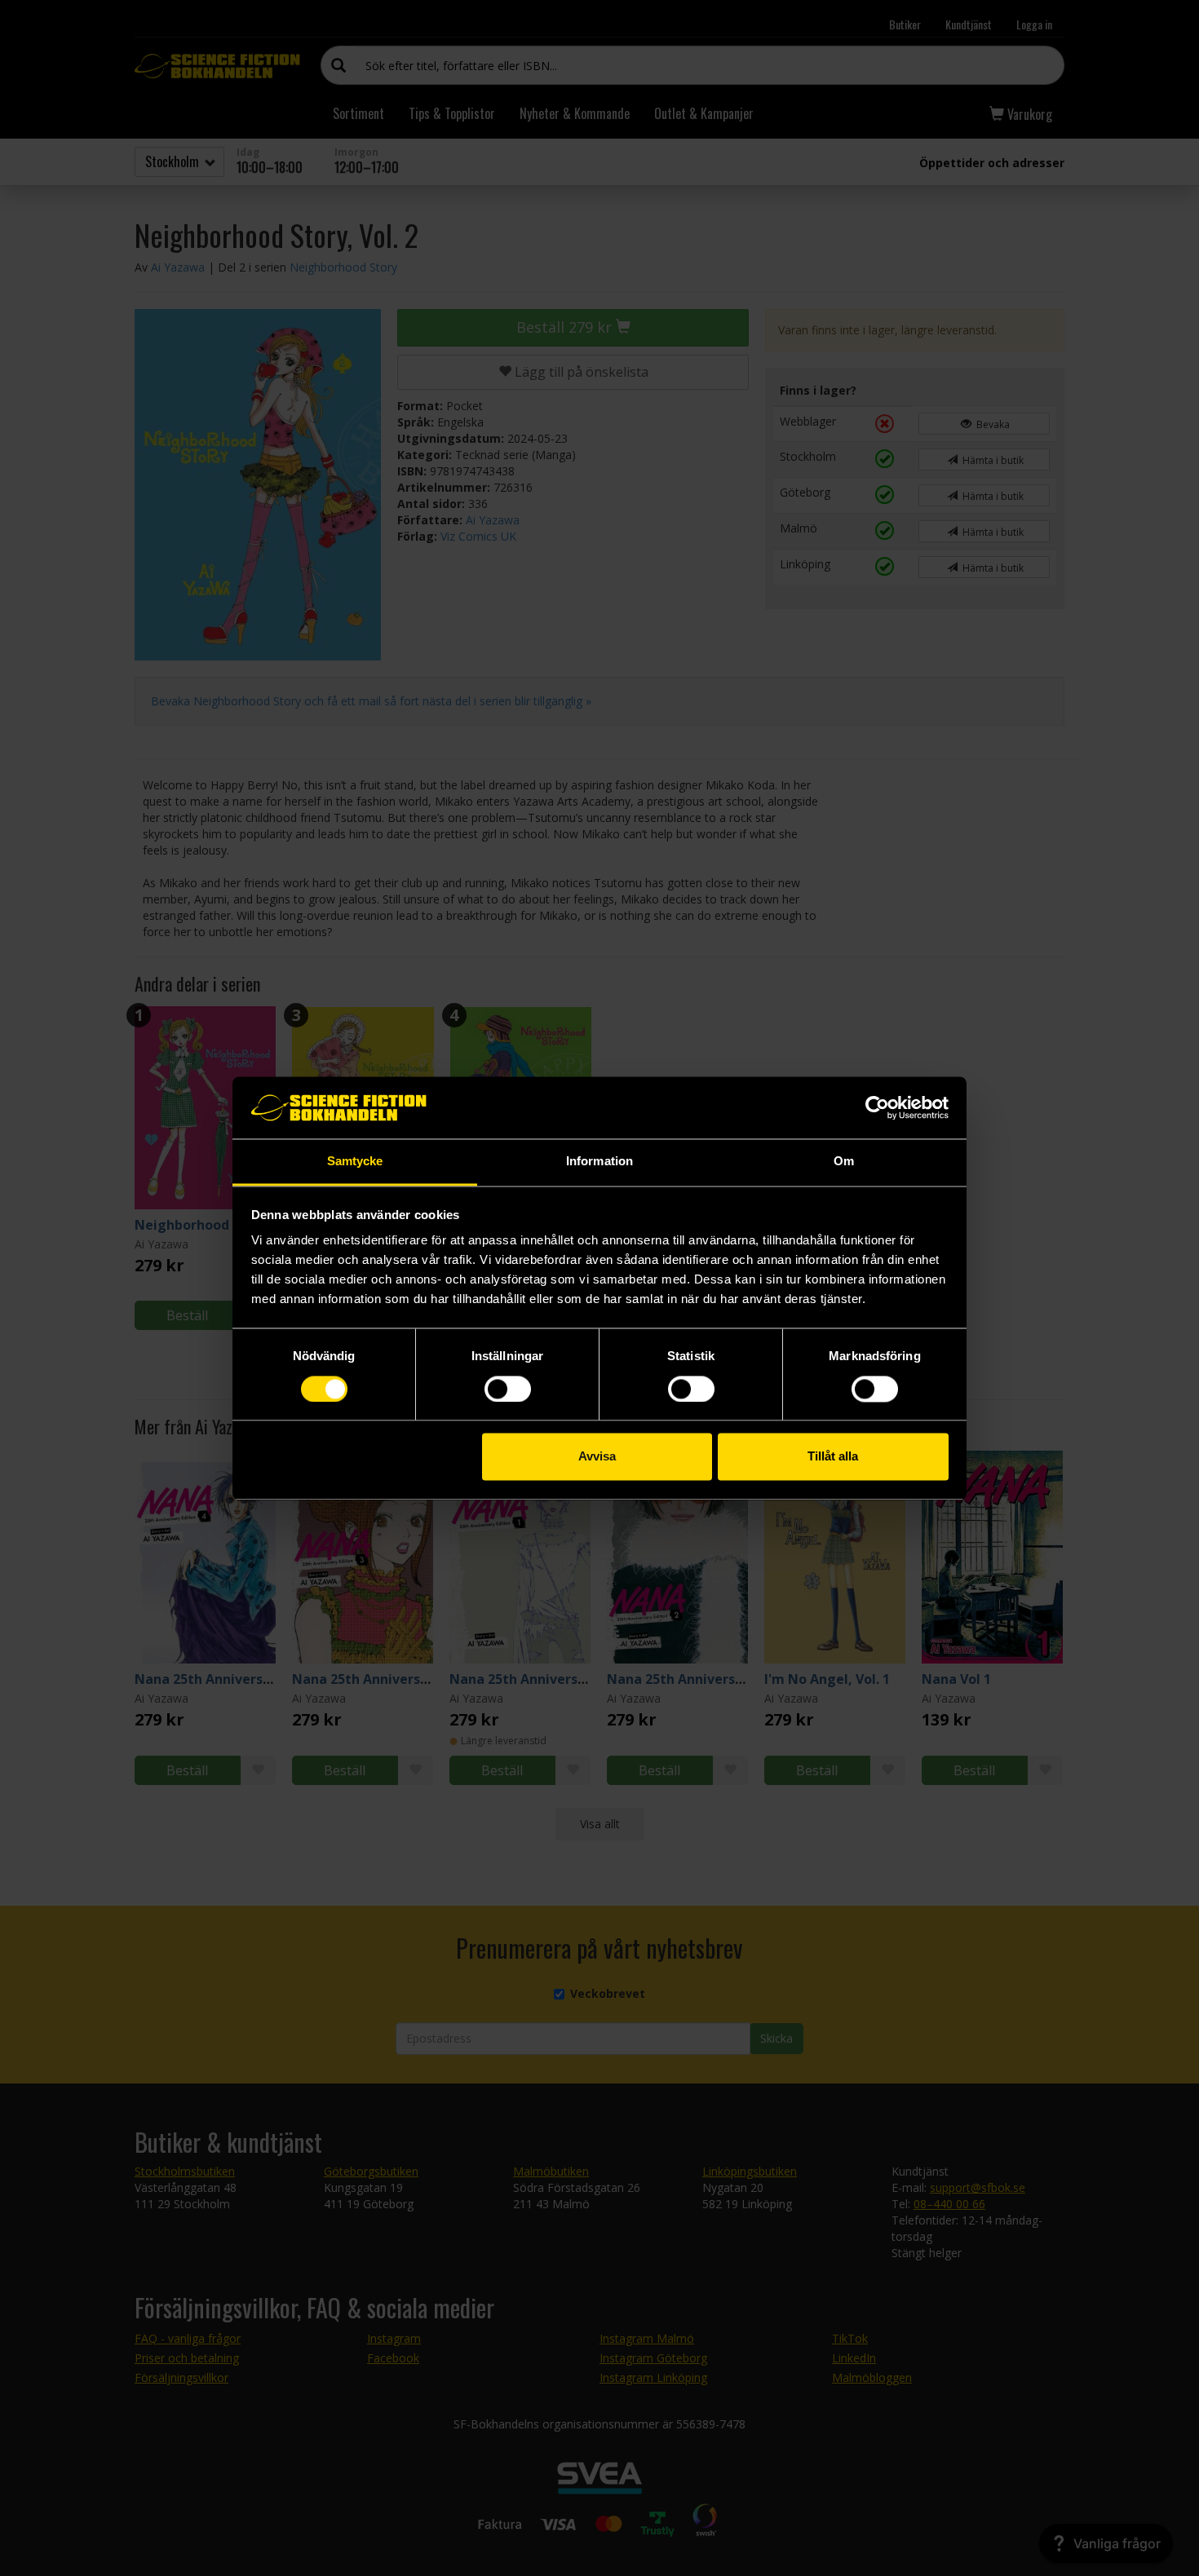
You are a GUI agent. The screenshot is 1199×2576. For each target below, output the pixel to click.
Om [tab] (844, 1162)
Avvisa (597, 1457)
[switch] (508, 1389)
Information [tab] (599, 1162)
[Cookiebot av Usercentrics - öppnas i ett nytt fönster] (877, 1107)
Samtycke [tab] (355, 1162)
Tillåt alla (833, 1457)
